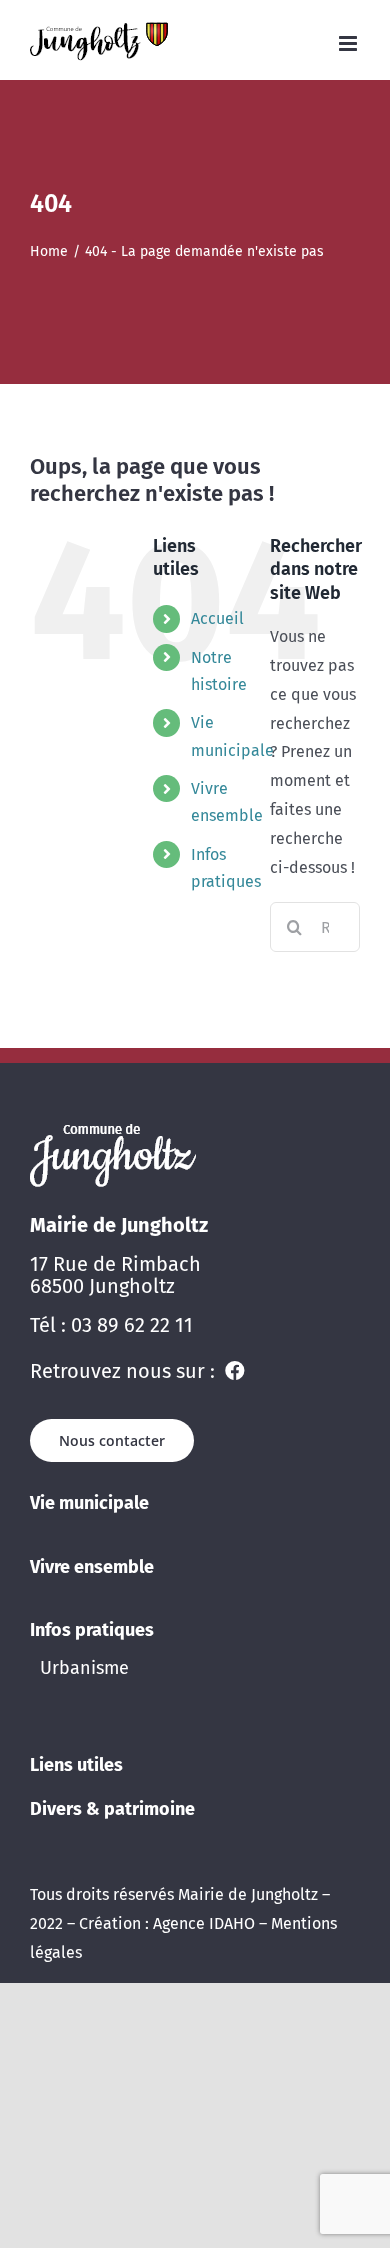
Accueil (217, 618)
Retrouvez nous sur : (125, 1371)
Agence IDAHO (204, 1923)
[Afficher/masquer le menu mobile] (349, 43)
